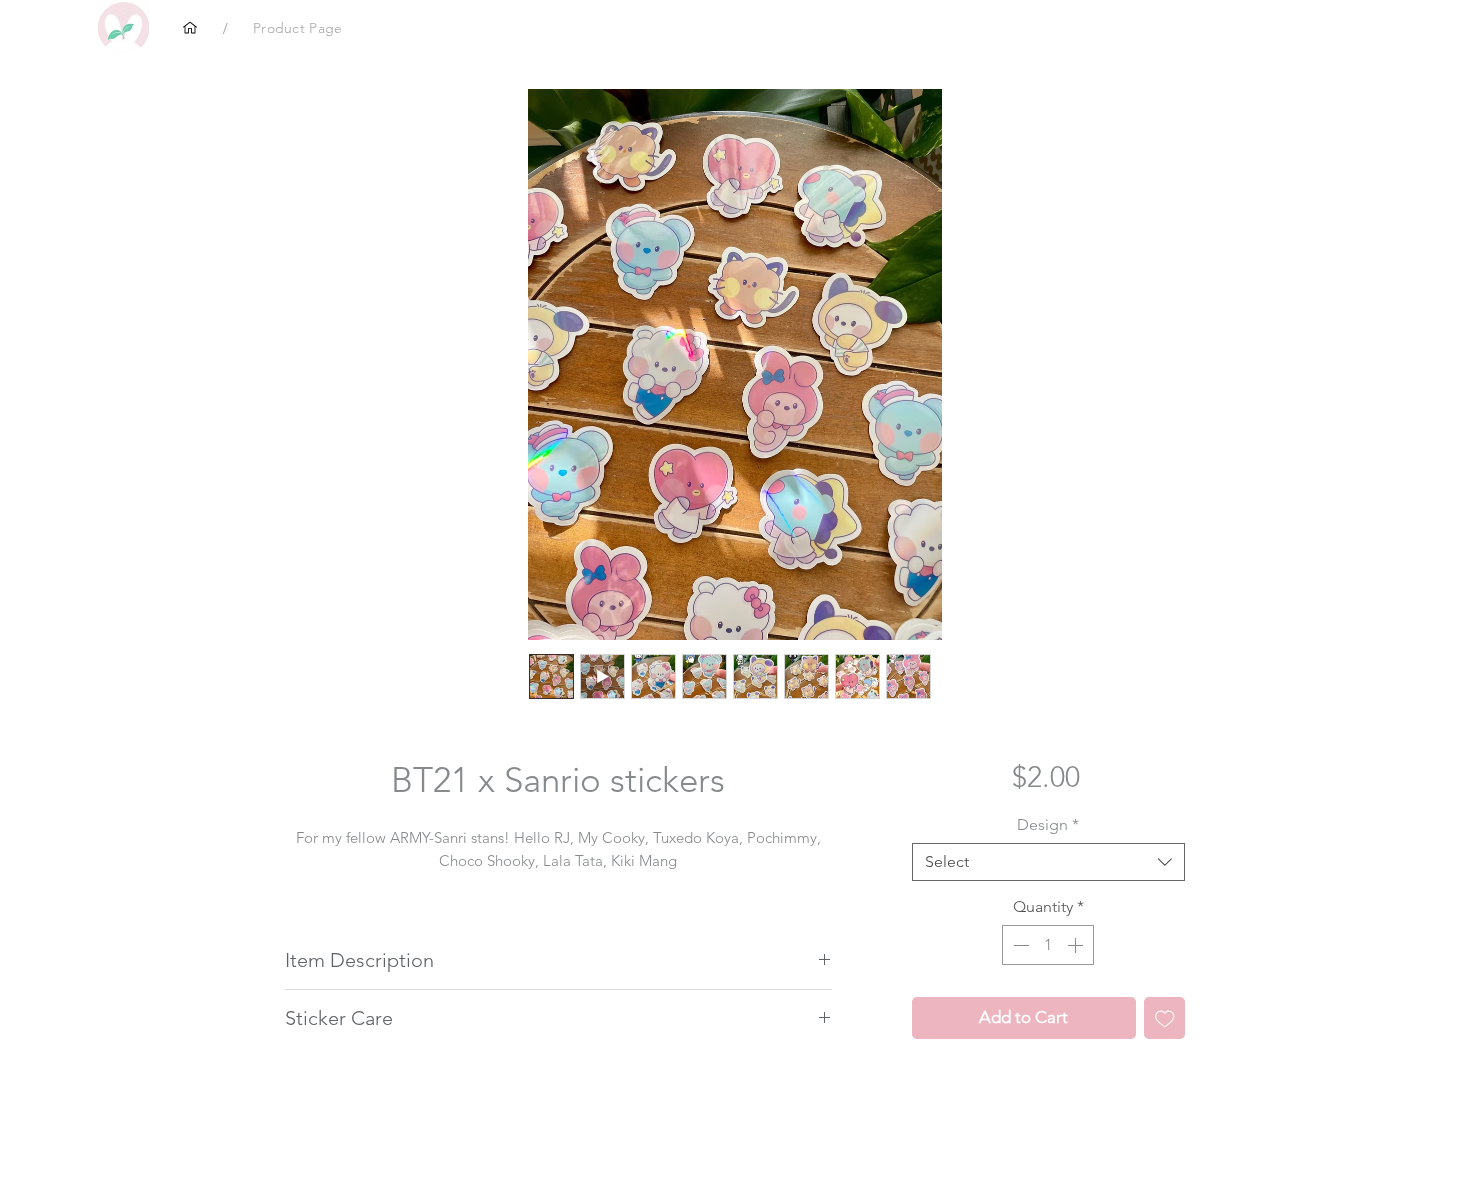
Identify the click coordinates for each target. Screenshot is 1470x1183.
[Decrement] (1019, 945)
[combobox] (1048, 862)
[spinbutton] (1048, 945)
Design (1048, 824)
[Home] (190, 28)
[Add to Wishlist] (1165, 1018)
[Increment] (1077, 945)
